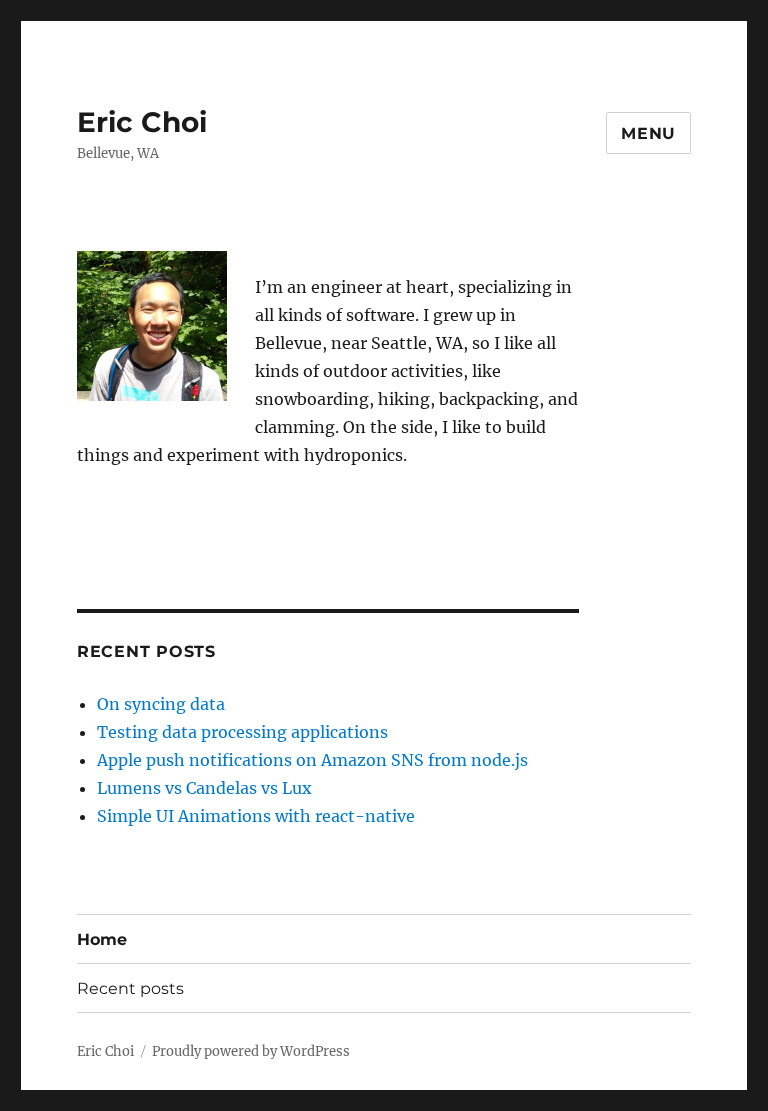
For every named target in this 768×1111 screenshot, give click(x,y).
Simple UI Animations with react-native (256, 816)
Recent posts (130, 988)
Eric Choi (142, 122)
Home (102, 939)
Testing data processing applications (242, 732)
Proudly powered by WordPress (251, 1051)
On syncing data (161, 704)
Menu (648, 133)
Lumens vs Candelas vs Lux (204, 788)
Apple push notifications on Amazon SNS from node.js (312, 760)
